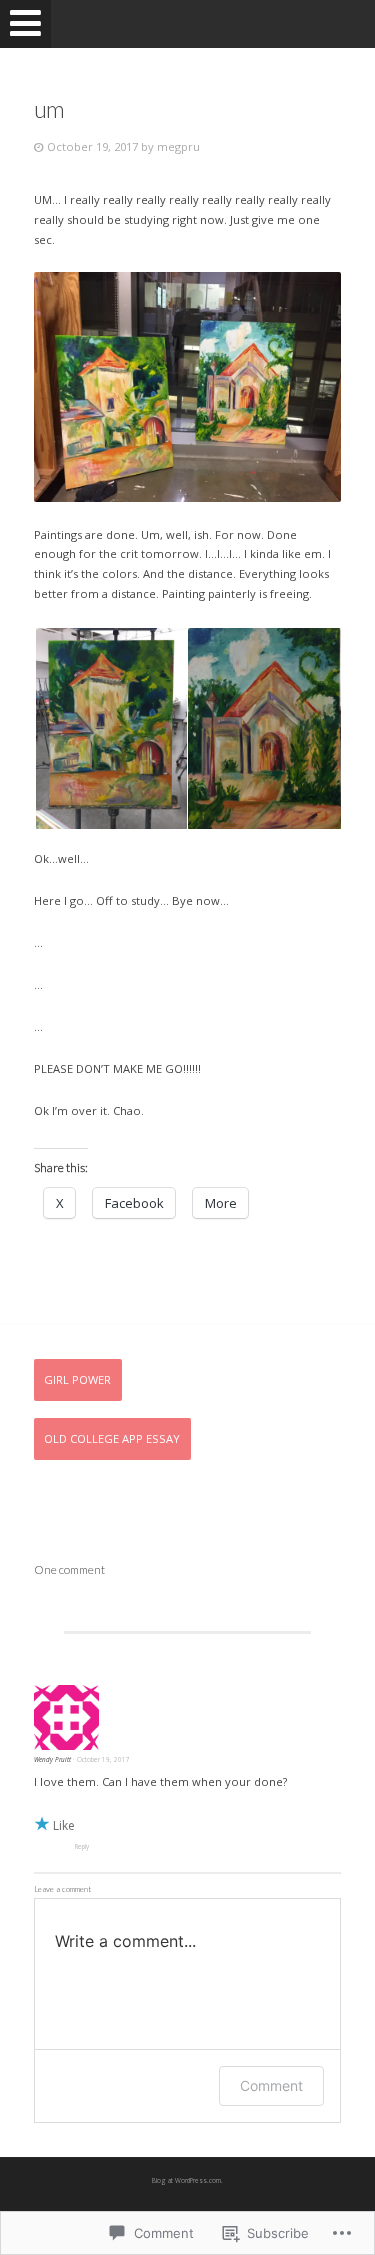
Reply (82, 1846)
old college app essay (112, 1438)
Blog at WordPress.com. (187, 2180)
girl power (77, 1379)
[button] (110, 729)
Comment (271, 2085)
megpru (178, 146)
